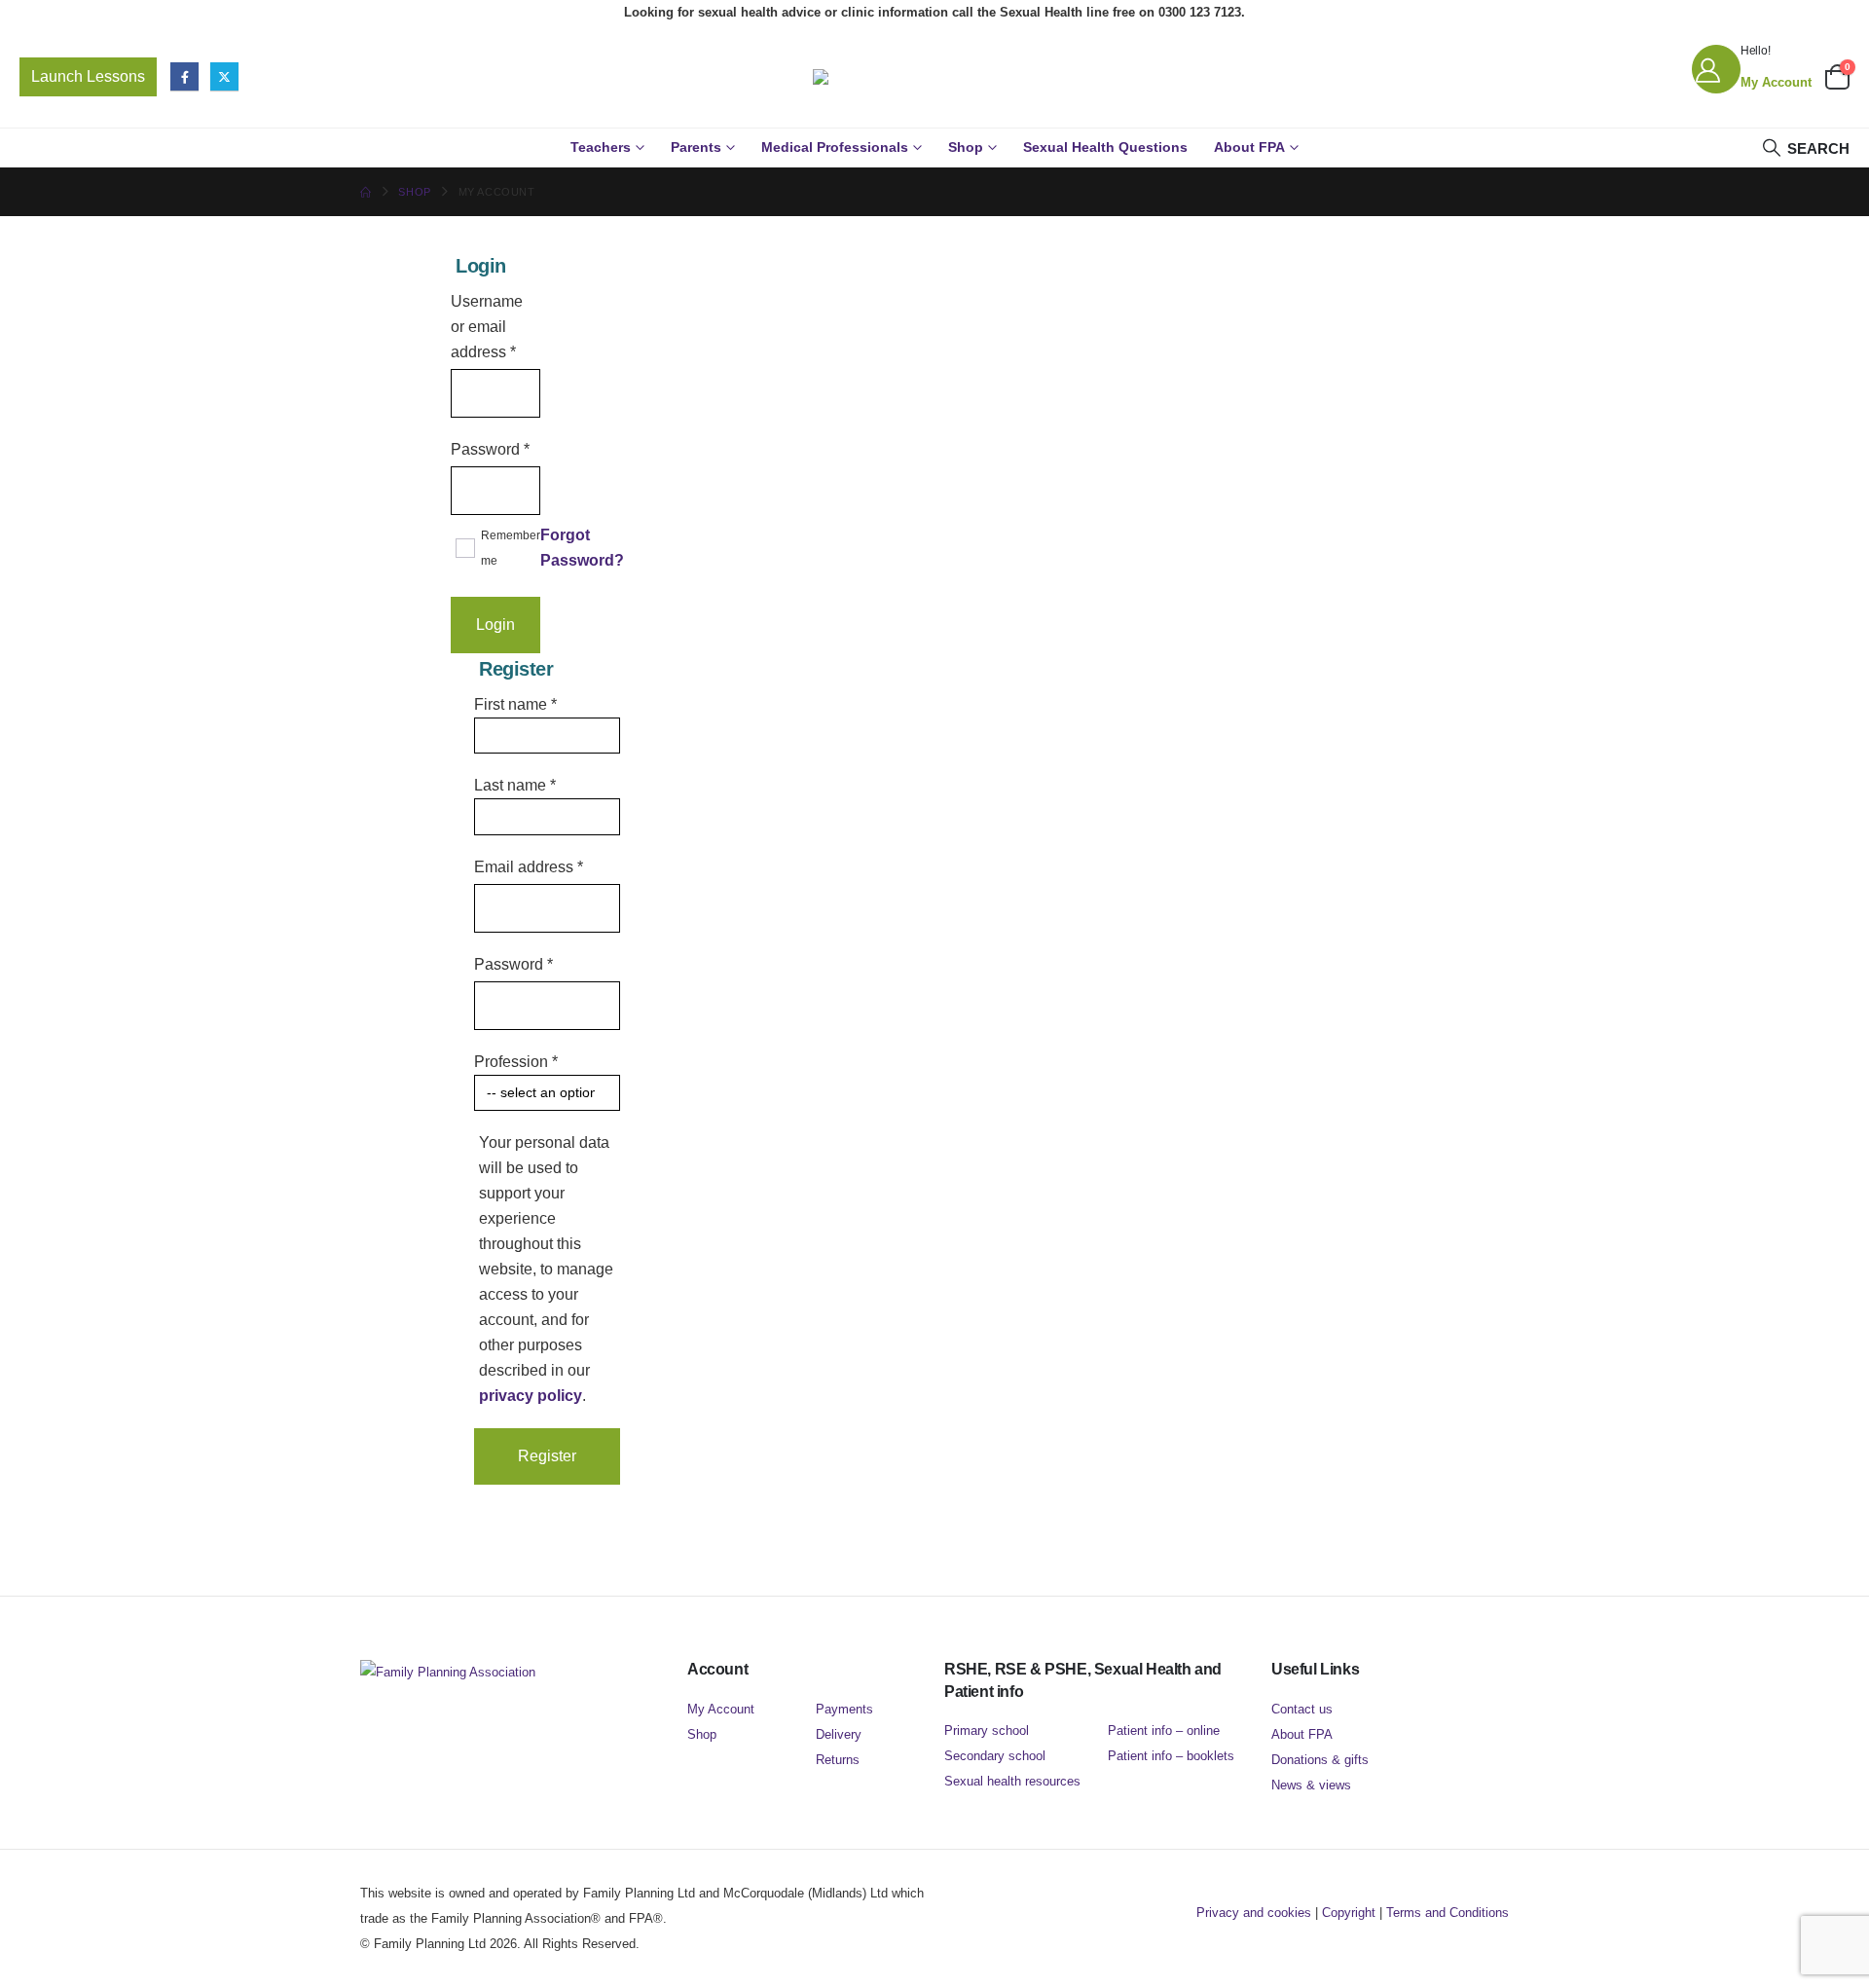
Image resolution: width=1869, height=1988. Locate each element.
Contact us (1302, 1709)
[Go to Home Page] (366, 192)
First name (515, 704)
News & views (1311, 1785)
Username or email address (495, 327)
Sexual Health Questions (1105, 147)
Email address (529, 866)
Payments (844, 1709)
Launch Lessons (88, 76)
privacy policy (531, 1396)
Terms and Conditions (1448, 1913)
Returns (838, 1760)
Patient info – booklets (1171, 1756)
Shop (966, 147)
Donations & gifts (1320, 1760)
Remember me (511, 548)
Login (495, 625)
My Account (721, 1709)
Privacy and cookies (1254, 1913)
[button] (1805, 148)
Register (547, 1456)
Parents (696, 147)
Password (490, 449)
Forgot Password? (582, 548)
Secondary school (995, 1756)
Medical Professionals (835, 147)
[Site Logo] (934, 77)
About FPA (1249, 147)
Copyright (1349, 1913)
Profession (516, 1062)
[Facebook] (184, 76)
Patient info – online (1164, 1730)
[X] (224, 76)
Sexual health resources (1012, 1781)
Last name (515, 785)
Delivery (839, 1734)
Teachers (601, 147)
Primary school (987, 1730)
